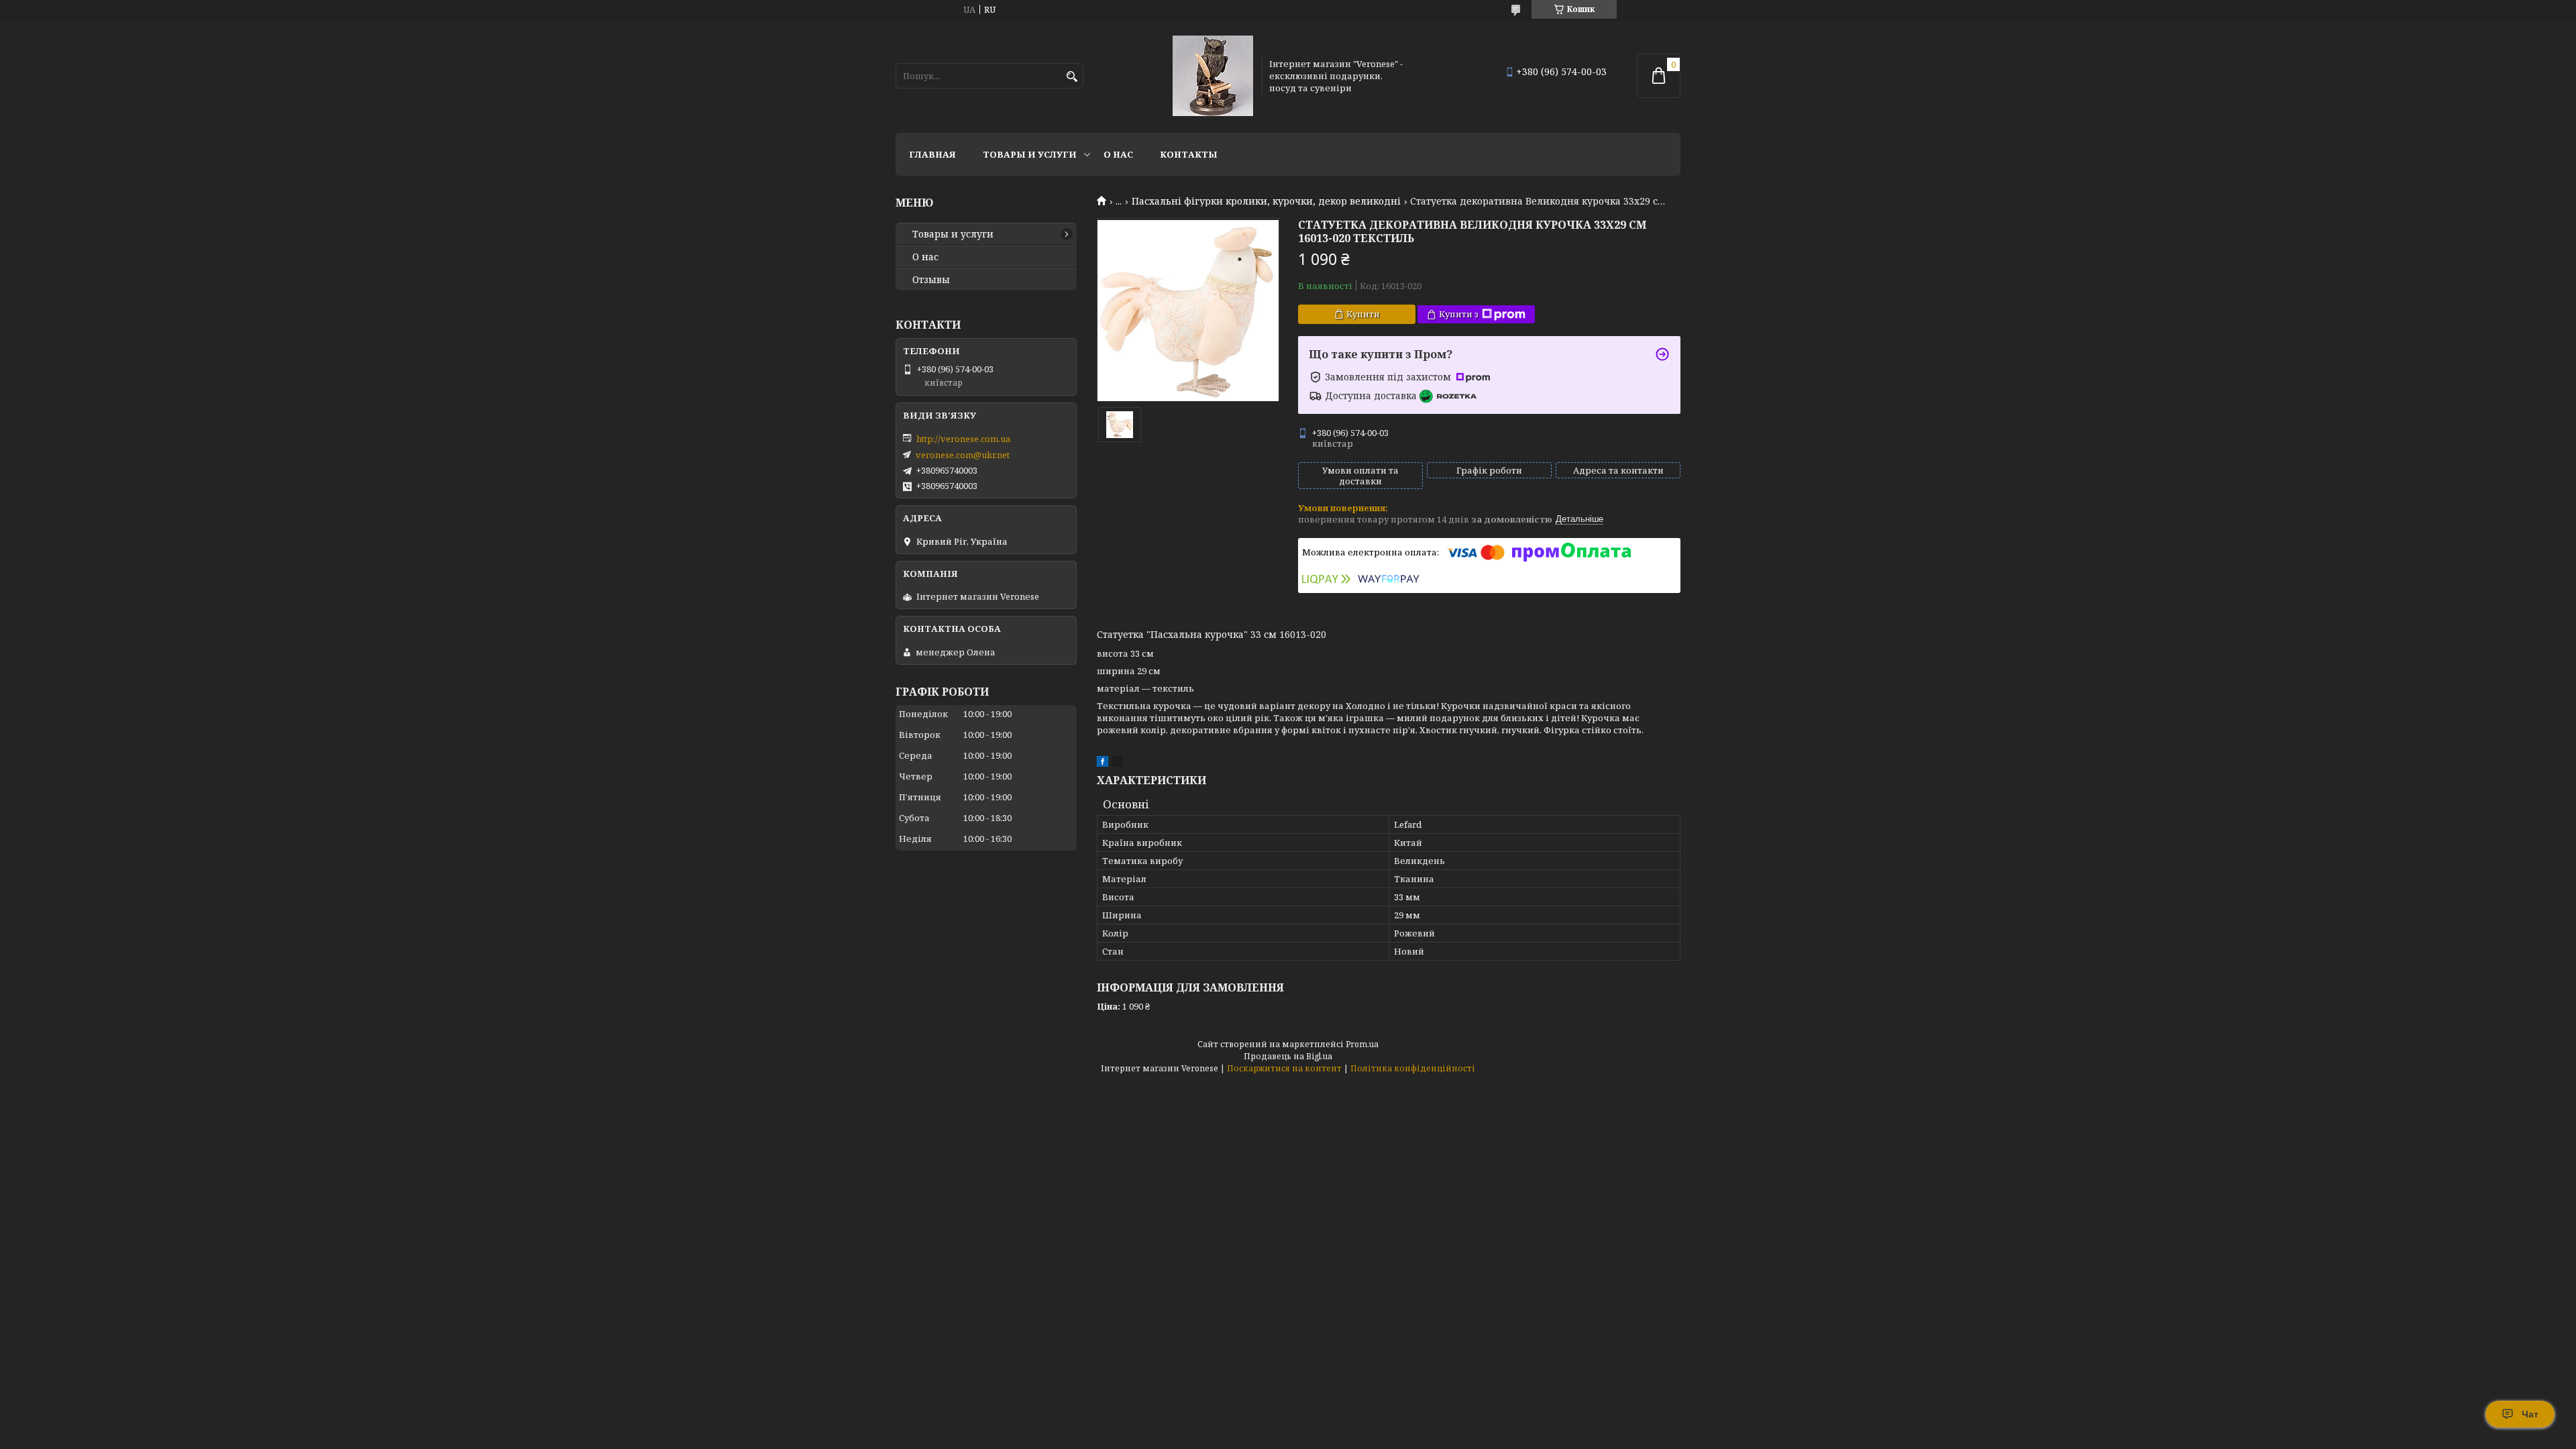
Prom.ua (1362, 1044)
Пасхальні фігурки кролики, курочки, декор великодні (1266, 201)
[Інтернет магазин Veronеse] (1213, 76)
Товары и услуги (1030, 154)
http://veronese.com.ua (963, 439)
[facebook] (1103, 763)
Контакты (1189, 154)
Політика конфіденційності (1413, 1068)
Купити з (1459, 314)
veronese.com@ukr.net (963, 455)
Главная (932, 154)
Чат (2530, 1414)
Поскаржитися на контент (1284, 1068)
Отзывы (931, 280)
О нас (1118, 154)
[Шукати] (1072, 77)
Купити (1363, 314)
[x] (1117, 763)
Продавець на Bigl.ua (1288, 1056)
